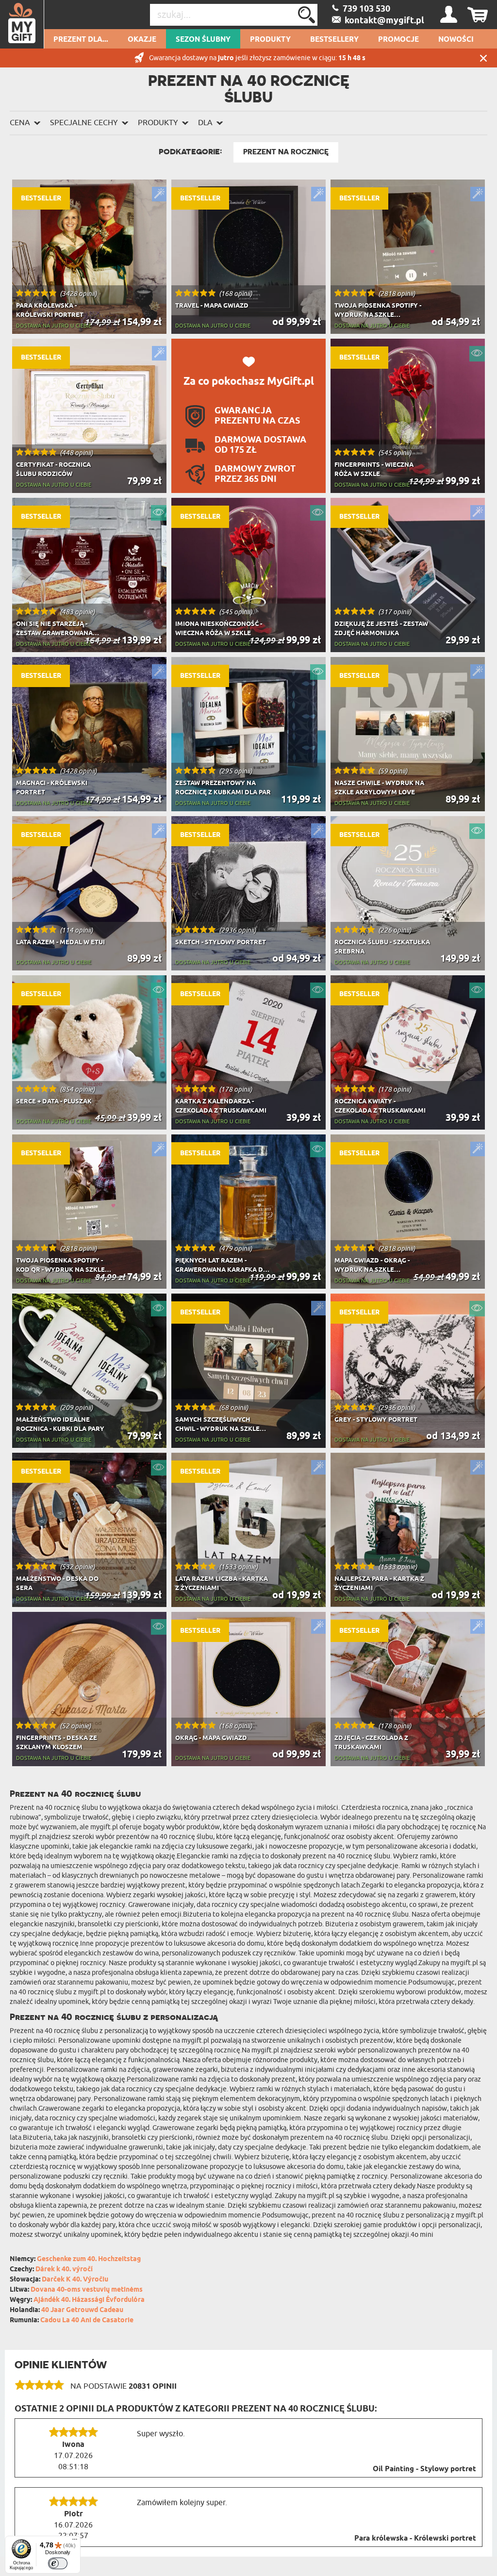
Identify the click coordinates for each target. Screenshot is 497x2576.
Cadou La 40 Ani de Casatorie (87, 2321)
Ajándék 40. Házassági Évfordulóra (89, 2300)
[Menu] (75, 2542)
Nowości (456, 40)
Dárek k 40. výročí (64, 2270)
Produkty (270, 40)
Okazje (142, 40)
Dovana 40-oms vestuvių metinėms (87, 2290)
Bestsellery (334, 40)
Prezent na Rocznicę (286, 152)
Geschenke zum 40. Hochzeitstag (89, 2259)
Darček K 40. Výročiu (75, 2280)
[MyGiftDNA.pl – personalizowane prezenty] (22, 24)
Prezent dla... (81, 40)
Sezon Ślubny (203, 40)
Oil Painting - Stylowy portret (424, 2469)
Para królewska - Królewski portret (415, 2539)
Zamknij (483, 58)
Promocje (398, 40)
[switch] (58, 2563)
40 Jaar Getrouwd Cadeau (82, 2310)
